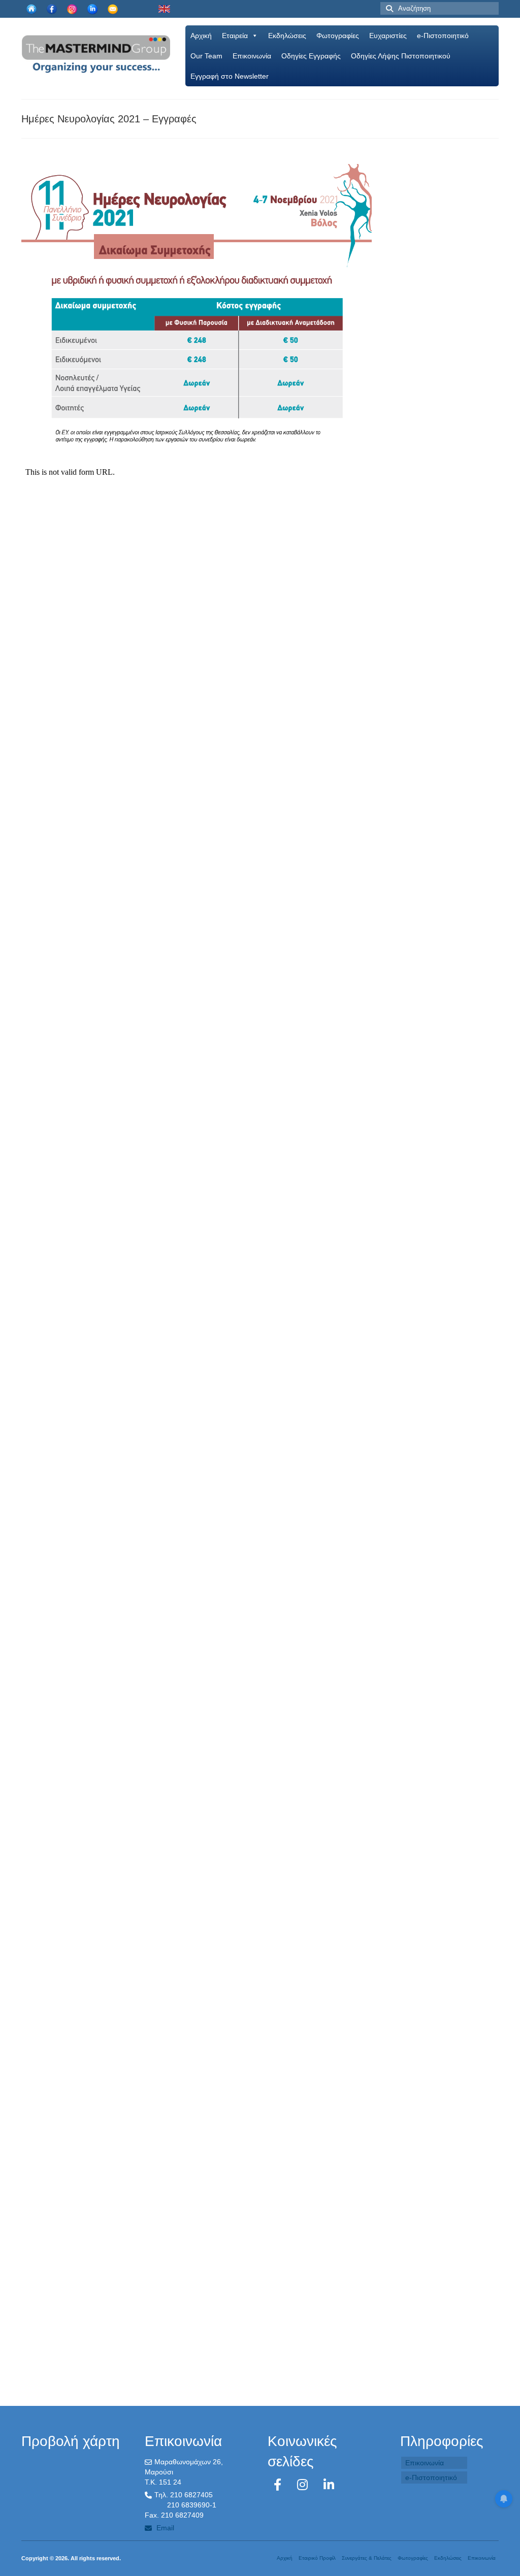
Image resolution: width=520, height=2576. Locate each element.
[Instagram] (304, 2485)
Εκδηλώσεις (287, 36)
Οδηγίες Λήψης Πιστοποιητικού (401, 56)
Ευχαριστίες (388, 36)
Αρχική (201, 36)
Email (164, 2528)
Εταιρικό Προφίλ (317, 2558)
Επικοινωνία (252, 56)
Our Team (206, 56)
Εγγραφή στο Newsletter (230, 76)
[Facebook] (279, 2485)
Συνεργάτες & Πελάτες (367, 2558)
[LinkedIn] (329, 2485)
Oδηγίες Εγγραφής (311, 56)
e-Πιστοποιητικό (443, 36)
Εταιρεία (235, 36)
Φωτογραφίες (338, 36)
